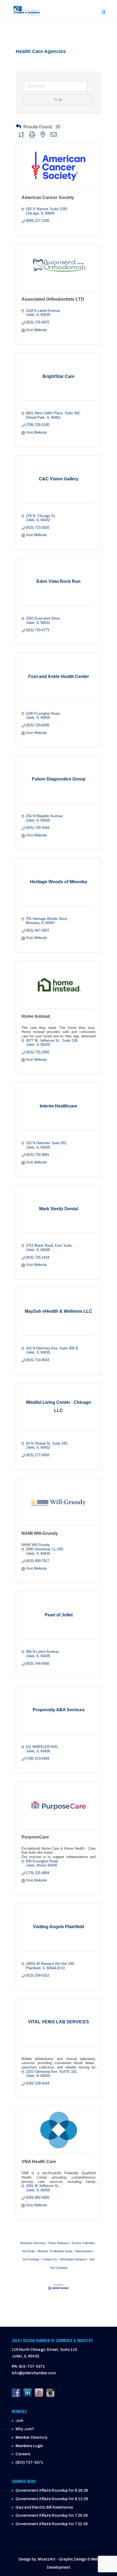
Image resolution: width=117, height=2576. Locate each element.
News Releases (59, 2243)
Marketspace (84, 2251)
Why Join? (25, 2429)
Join (19, 2421)
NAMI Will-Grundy (40, 1533)
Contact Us (50, 2259)
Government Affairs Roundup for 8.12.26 (52, 2499)
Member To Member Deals (55, 2251)
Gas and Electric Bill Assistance (44, 2507)
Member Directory (31, 2437)
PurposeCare (35, 1837)
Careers (23, 2454)
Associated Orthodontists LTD (53, 299)
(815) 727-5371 (29, 2463)
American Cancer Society (48, 197)
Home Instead (36, 1016)
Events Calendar (83, 2243)
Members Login (29, 2446)
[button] (19, 127)
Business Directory (33, 2243)
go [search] (60, 99)
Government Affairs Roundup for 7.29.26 (52, 2516)
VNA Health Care (39, 2162)
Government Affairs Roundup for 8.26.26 (52, 2491)
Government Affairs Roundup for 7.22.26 (52, 2524)
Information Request (73, 2259)
